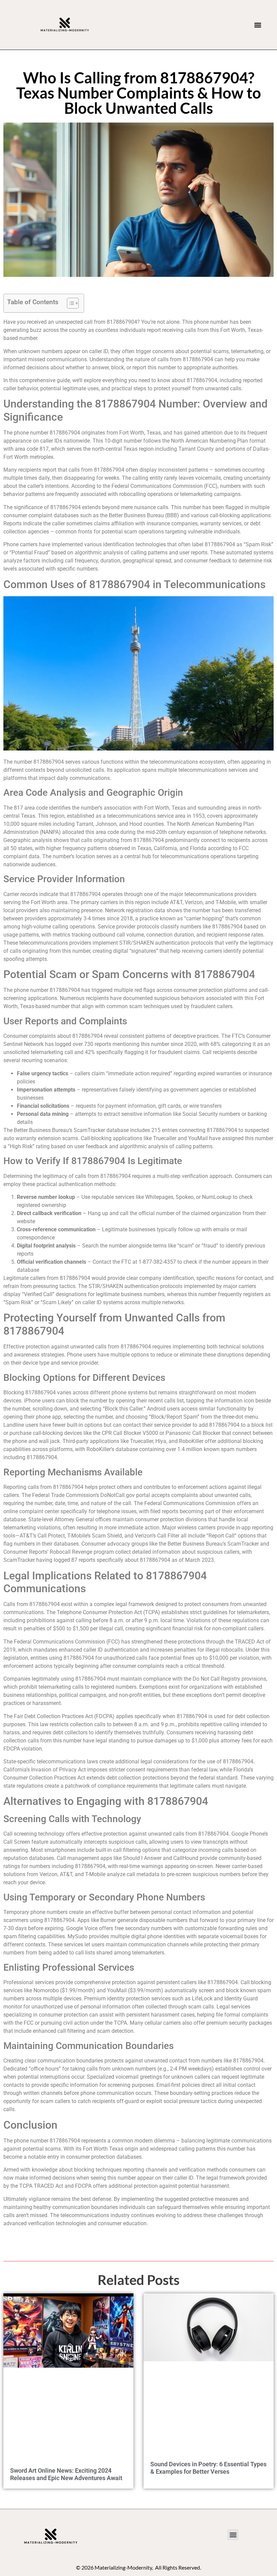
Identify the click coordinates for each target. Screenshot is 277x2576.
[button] (258, 25)
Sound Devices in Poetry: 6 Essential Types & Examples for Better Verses (208, 2468)
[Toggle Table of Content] (69, 303)
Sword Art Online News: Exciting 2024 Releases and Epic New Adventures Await (66, 2474)
